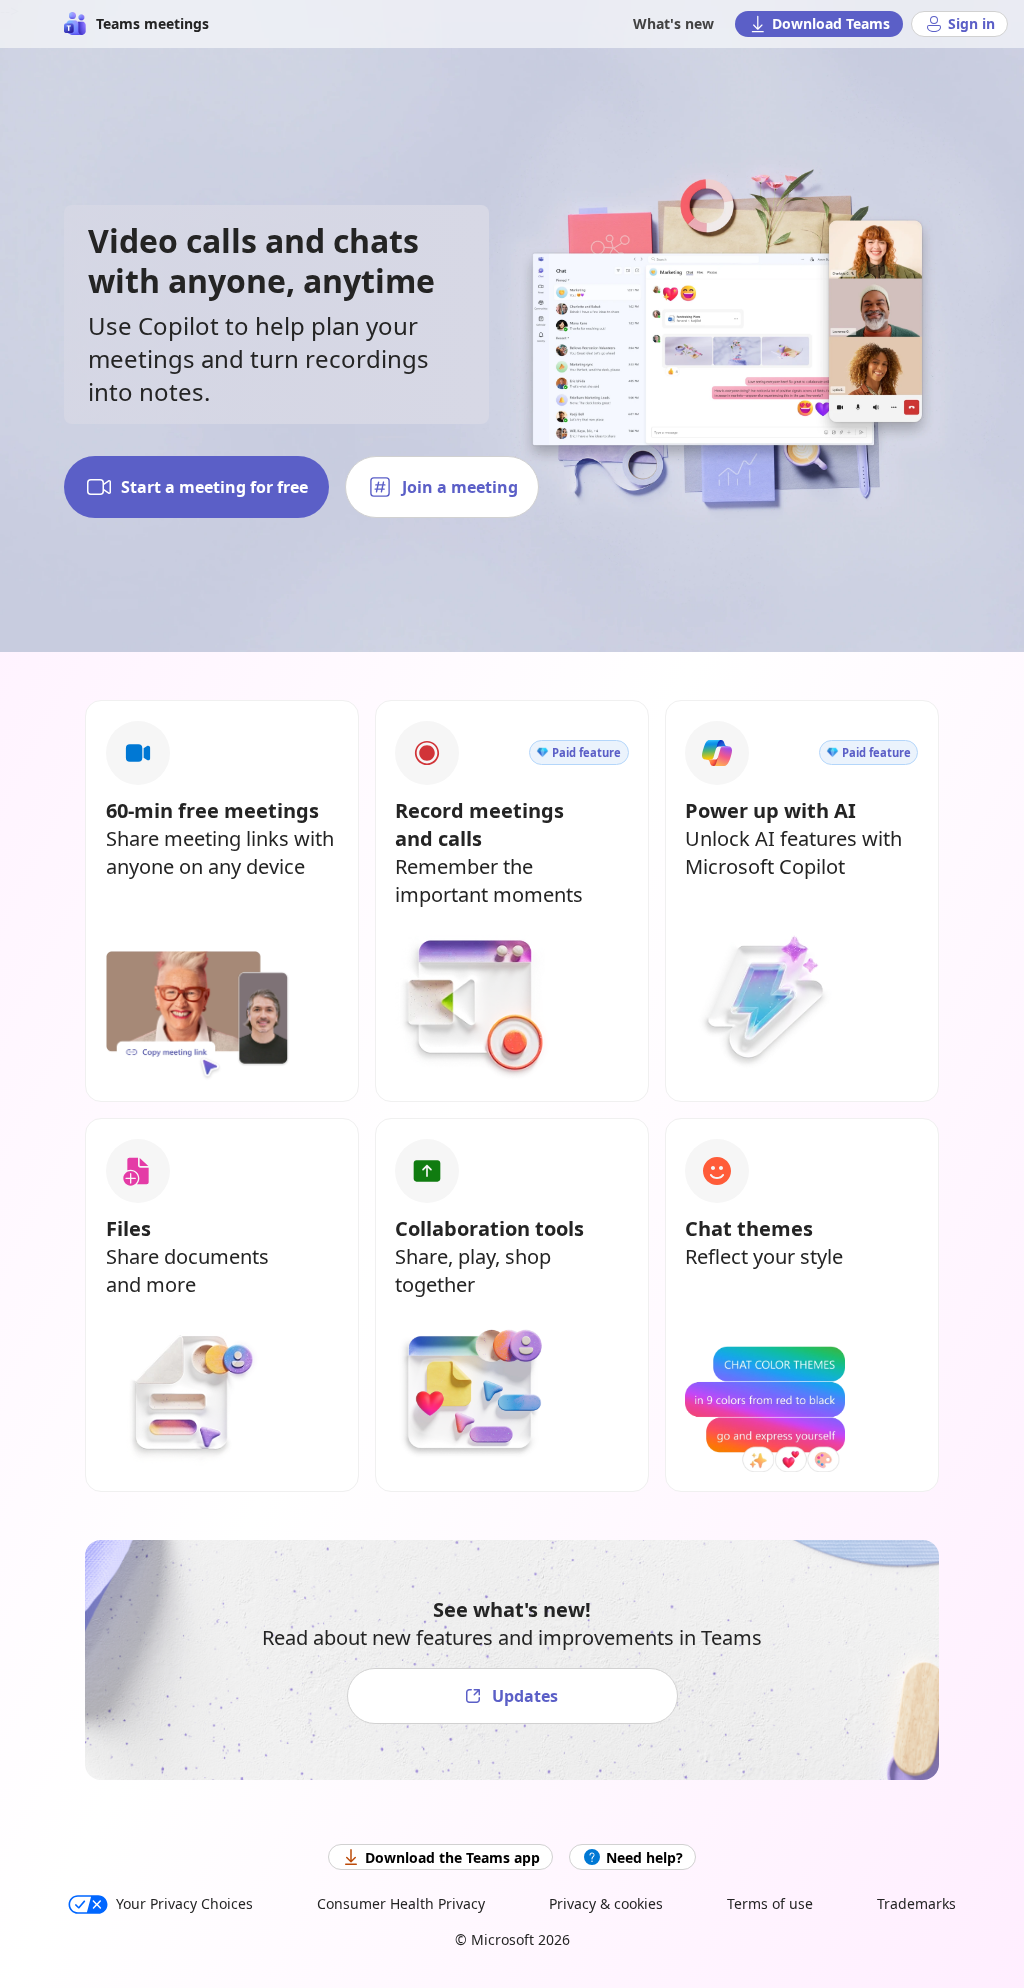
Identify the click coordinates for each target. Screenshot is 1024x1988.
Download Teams (831, 23)
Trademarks (916, 1903)
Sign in (971, 23)
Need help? (644, 1857)
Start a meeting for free (214, 487)
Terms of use (770, 1903)
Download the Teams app (452, 1857)
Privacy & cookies (606, 1903)
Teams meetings (152, 23)
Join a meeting (460, 487)
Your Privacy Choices (184, 1903)
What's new (673, 23)
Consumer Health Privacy (401, 1903)
